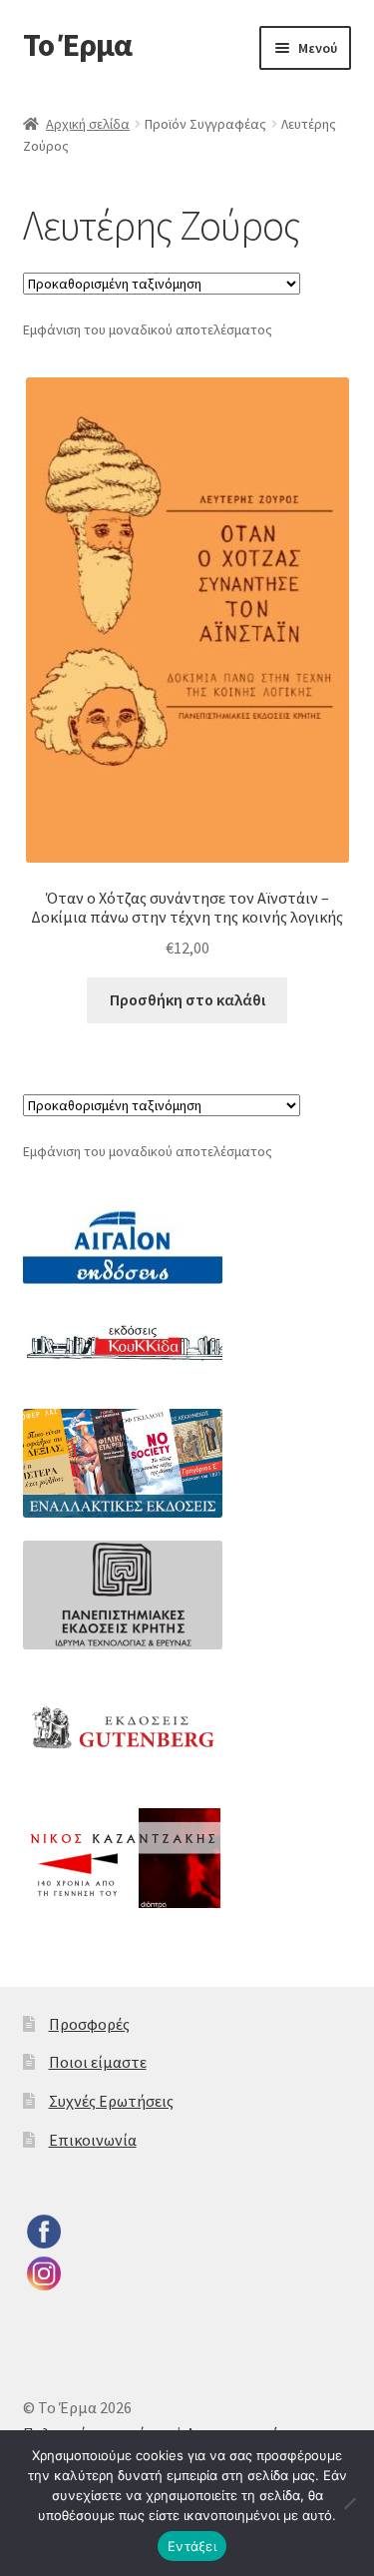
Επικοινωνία (93, 2140)
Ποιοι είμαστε (98, 2062)
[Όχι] (349, 2503)
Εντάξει (192, 2546)
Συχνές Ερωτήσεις (111, 2101)
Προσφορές (89, 2024)
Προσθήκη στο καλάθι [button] (187, 999)
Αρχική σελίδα (88, 124)
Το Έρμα (77, 45)
